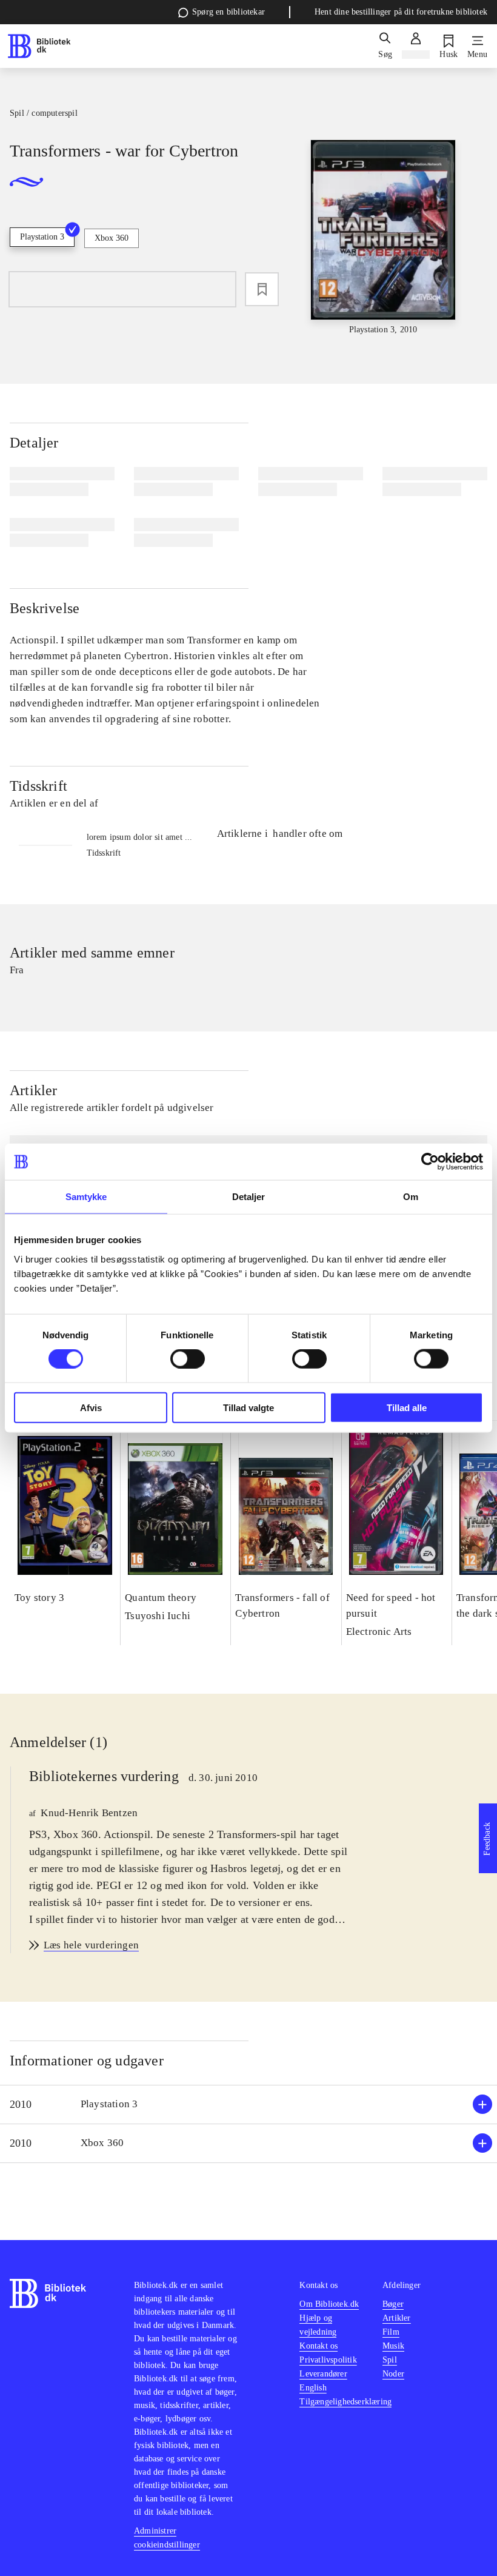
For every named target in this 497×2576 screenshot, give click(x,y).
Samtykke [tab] (86, 1197)
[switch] (188, 1359)
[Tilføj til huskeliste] (262, 289)
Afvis (91, 1407)
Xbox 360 (112, 238)
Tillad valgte (248, 1407)
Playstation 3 (42, 237)
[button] (248, 2105)
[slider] (383, 238)
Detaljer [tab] (249, 1197)
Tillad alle (407, 1407)
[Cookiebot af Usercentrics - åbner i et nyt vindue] (430, 1162)
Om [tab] (411, 1197)
